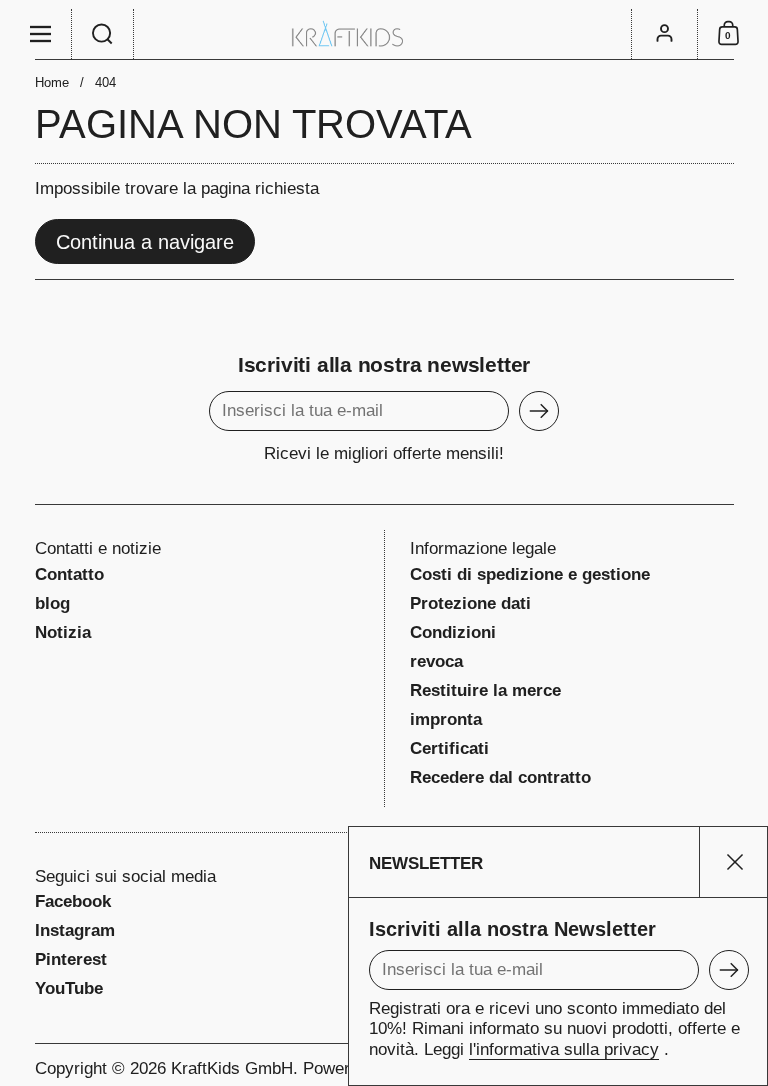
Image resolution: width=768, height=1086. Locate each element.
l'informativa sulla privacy (564, 1049)
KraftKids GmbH (232, 1068)
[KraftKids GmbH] (384, 33)
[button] (103, 34)
